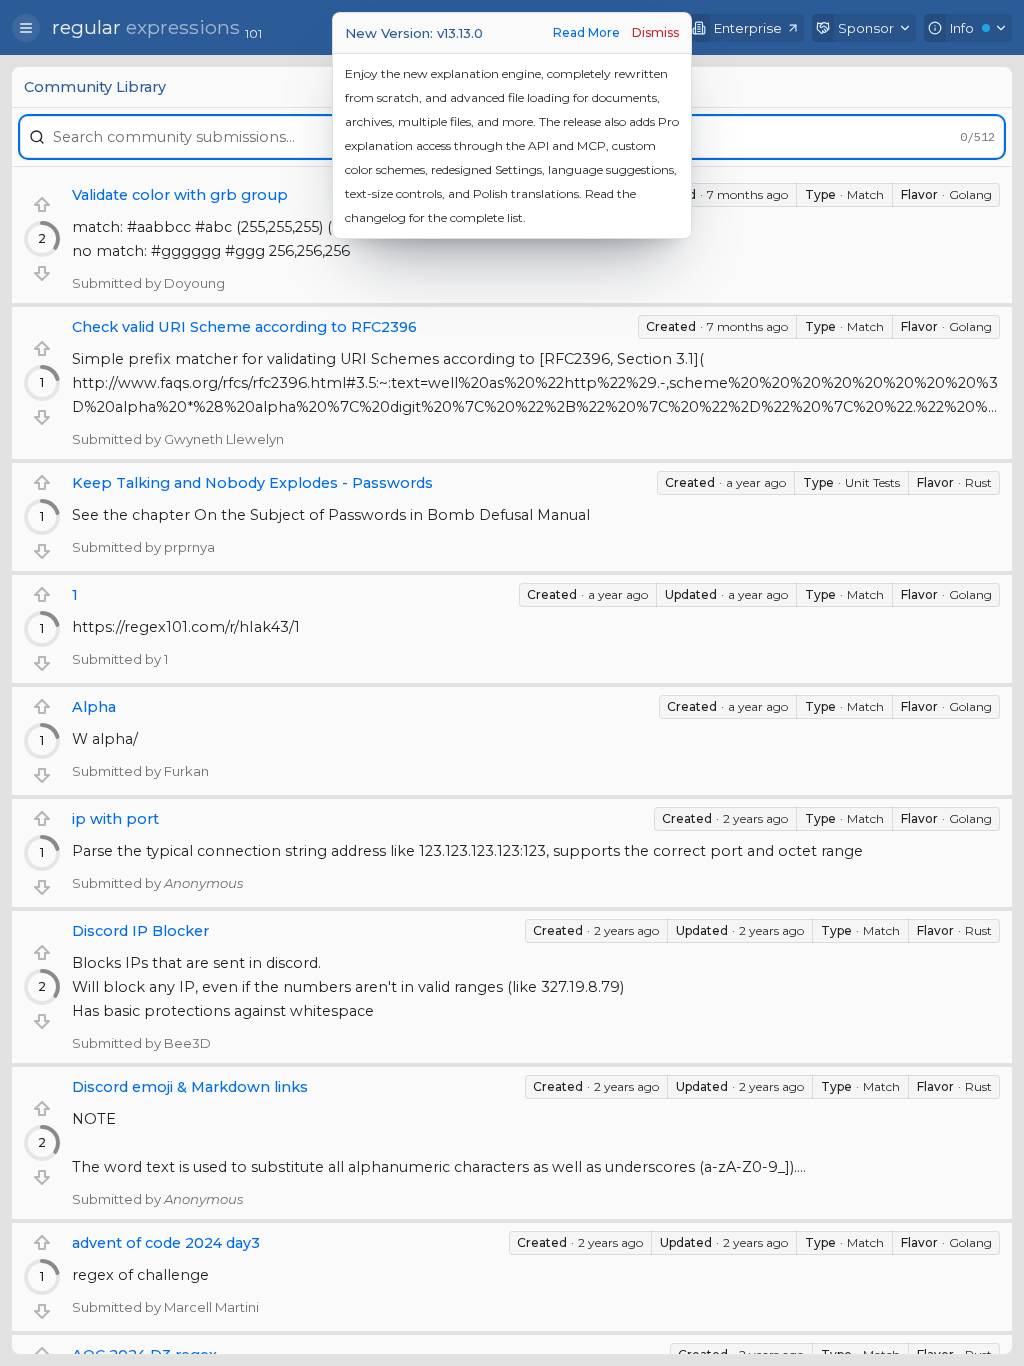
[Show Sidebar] (26, 28)
